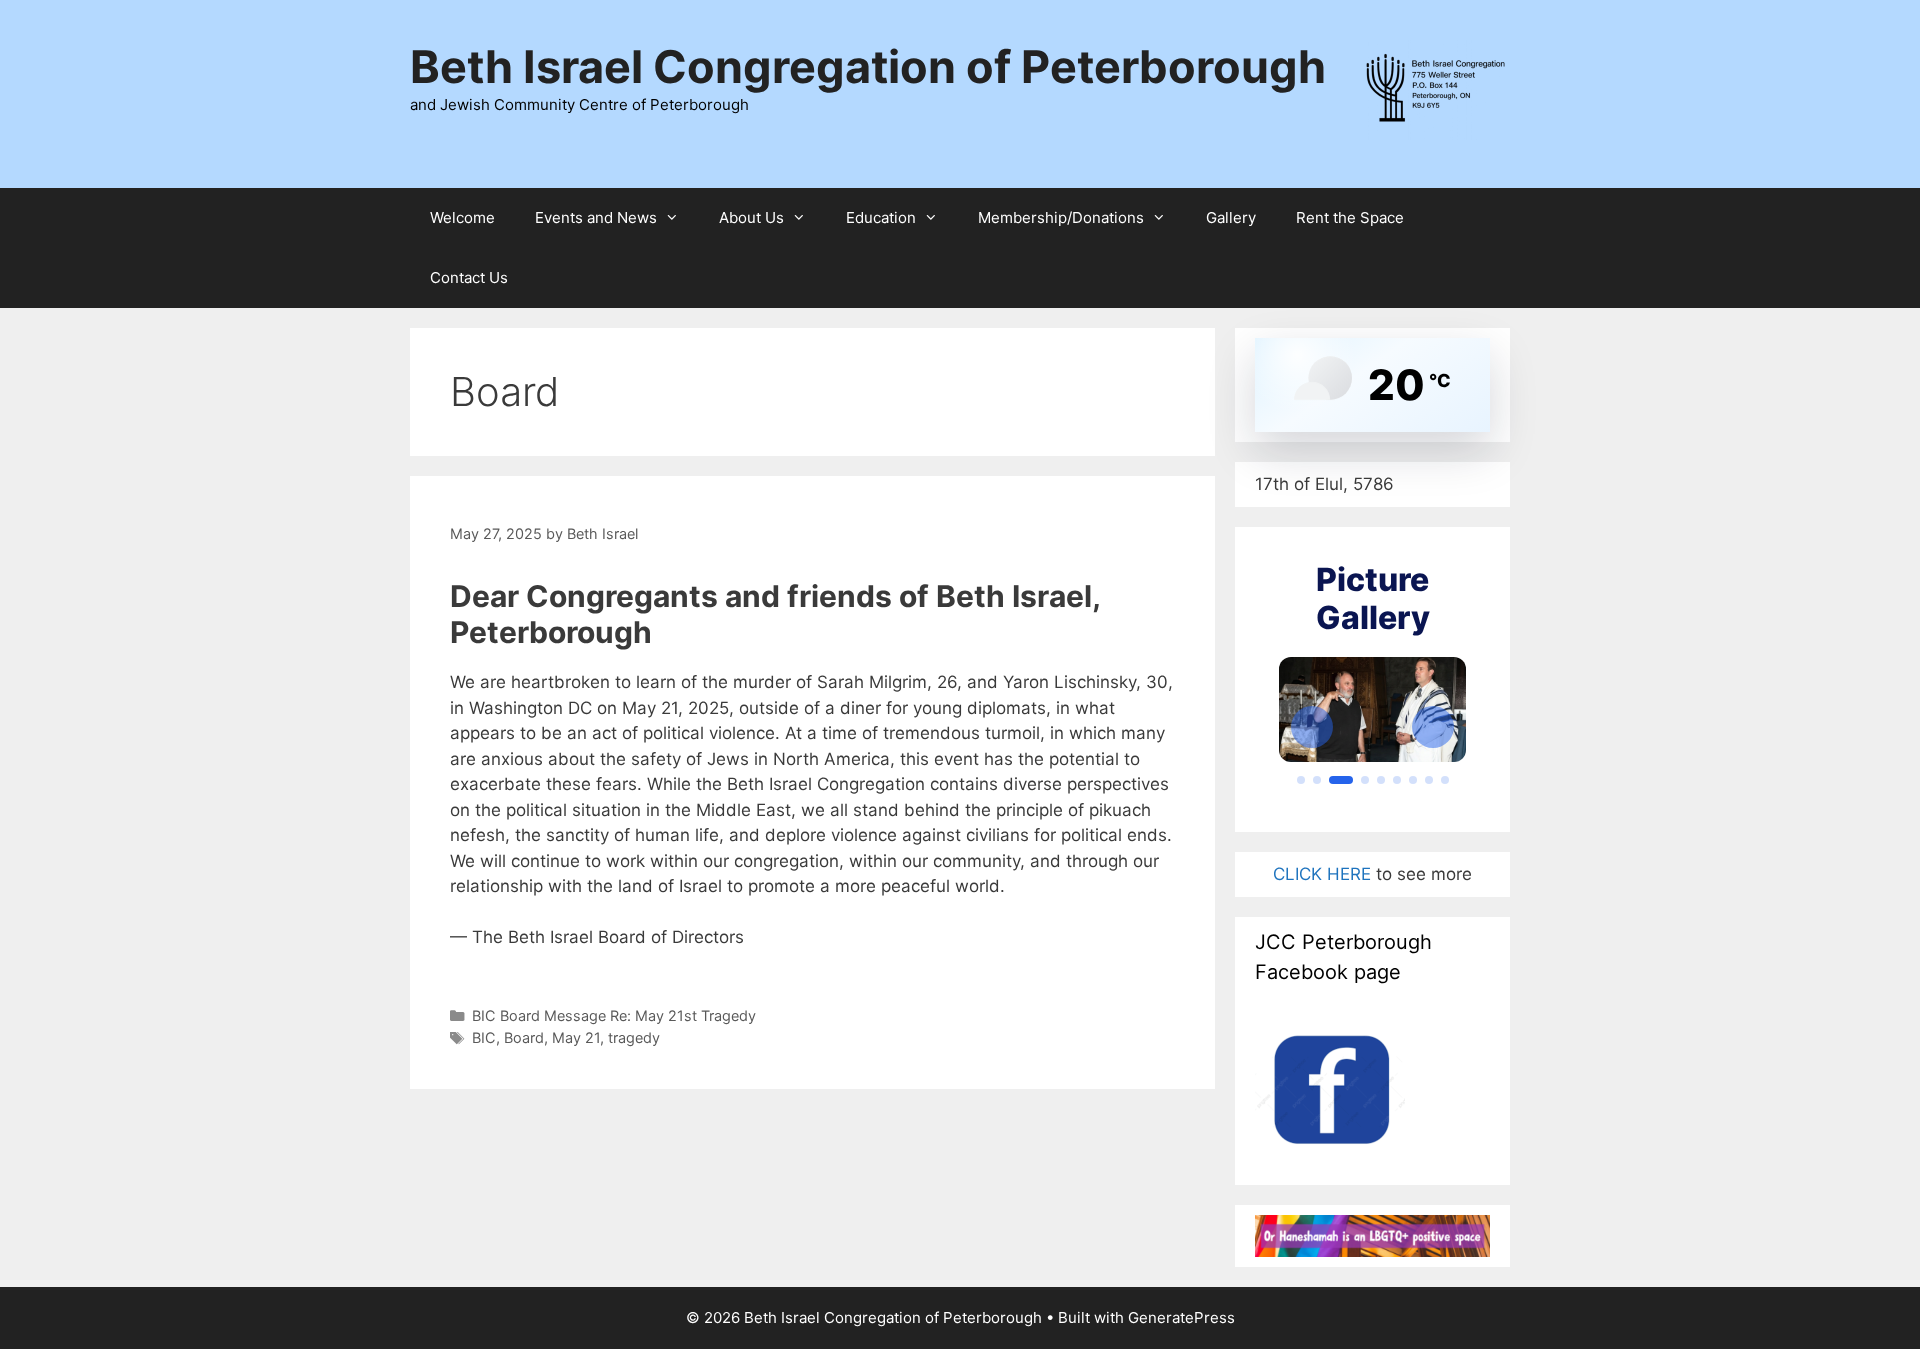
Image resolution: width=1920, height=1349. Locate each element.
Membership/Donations (1061, 217)
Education (881, 217)
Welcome (462, 217)
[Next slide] (1433, 727)
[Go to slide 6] (1397, 780)
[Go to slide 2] (1317, 780)
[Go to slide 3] (1341, 780)
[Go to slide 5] (1381, 780)
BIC (484, 1037)
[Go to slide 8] (1429, 780)
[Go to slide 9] (1445, 780)
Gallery (1231, 217)
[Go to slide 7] (1413, 780)
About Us (751, 217)
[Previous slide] (1312, 727)
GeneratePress (1181, 1317)
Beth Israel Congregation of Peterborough (868, 66)
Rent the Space (1350, 217)
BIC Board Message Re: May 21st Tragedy (614, 1015)
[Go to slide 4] (1365, 780)
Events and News (596, 217)
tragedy (634, 1037)
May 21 (576, 1037)
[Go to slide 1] (1301, 780)
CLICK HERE (1324, 874)
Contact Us (469, 277)
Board (524, 1037)
